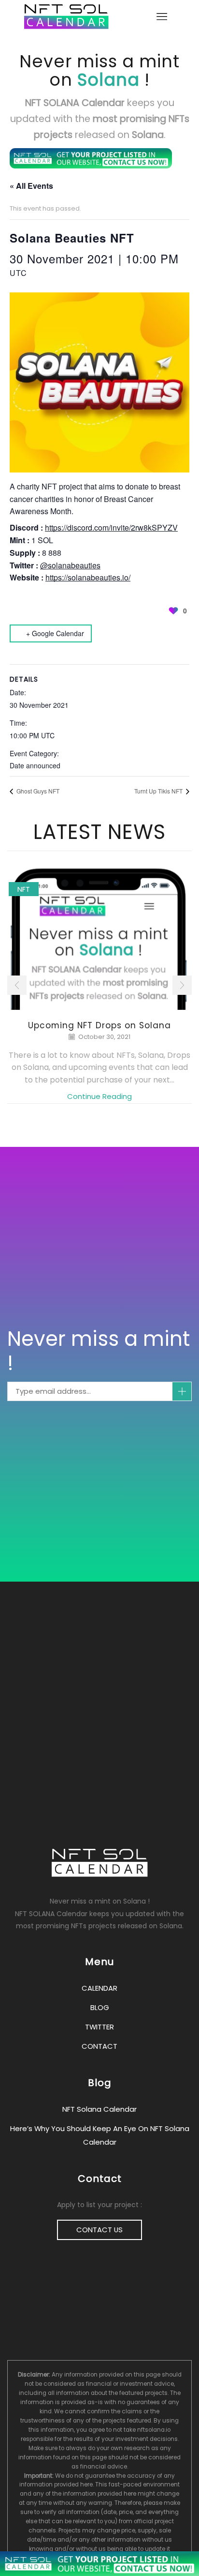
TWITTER (99, 2027)
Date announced (35, 765)
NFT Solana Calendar (99, 2109)
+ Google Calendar (55, 633)
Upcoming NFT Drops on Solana (99, 1025)
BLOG (100, 2007)
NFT (24, 889)
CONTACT (99, 2046)
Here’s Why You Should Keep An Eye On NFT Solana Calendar (100, 2135)
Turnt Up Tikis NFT (159, 791)
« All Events (31, 186)
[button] (17, 985)
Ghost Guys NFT (37, 791)
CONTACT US (99, 2230)
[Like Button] (173, 610)
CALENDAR (99, 1988)
